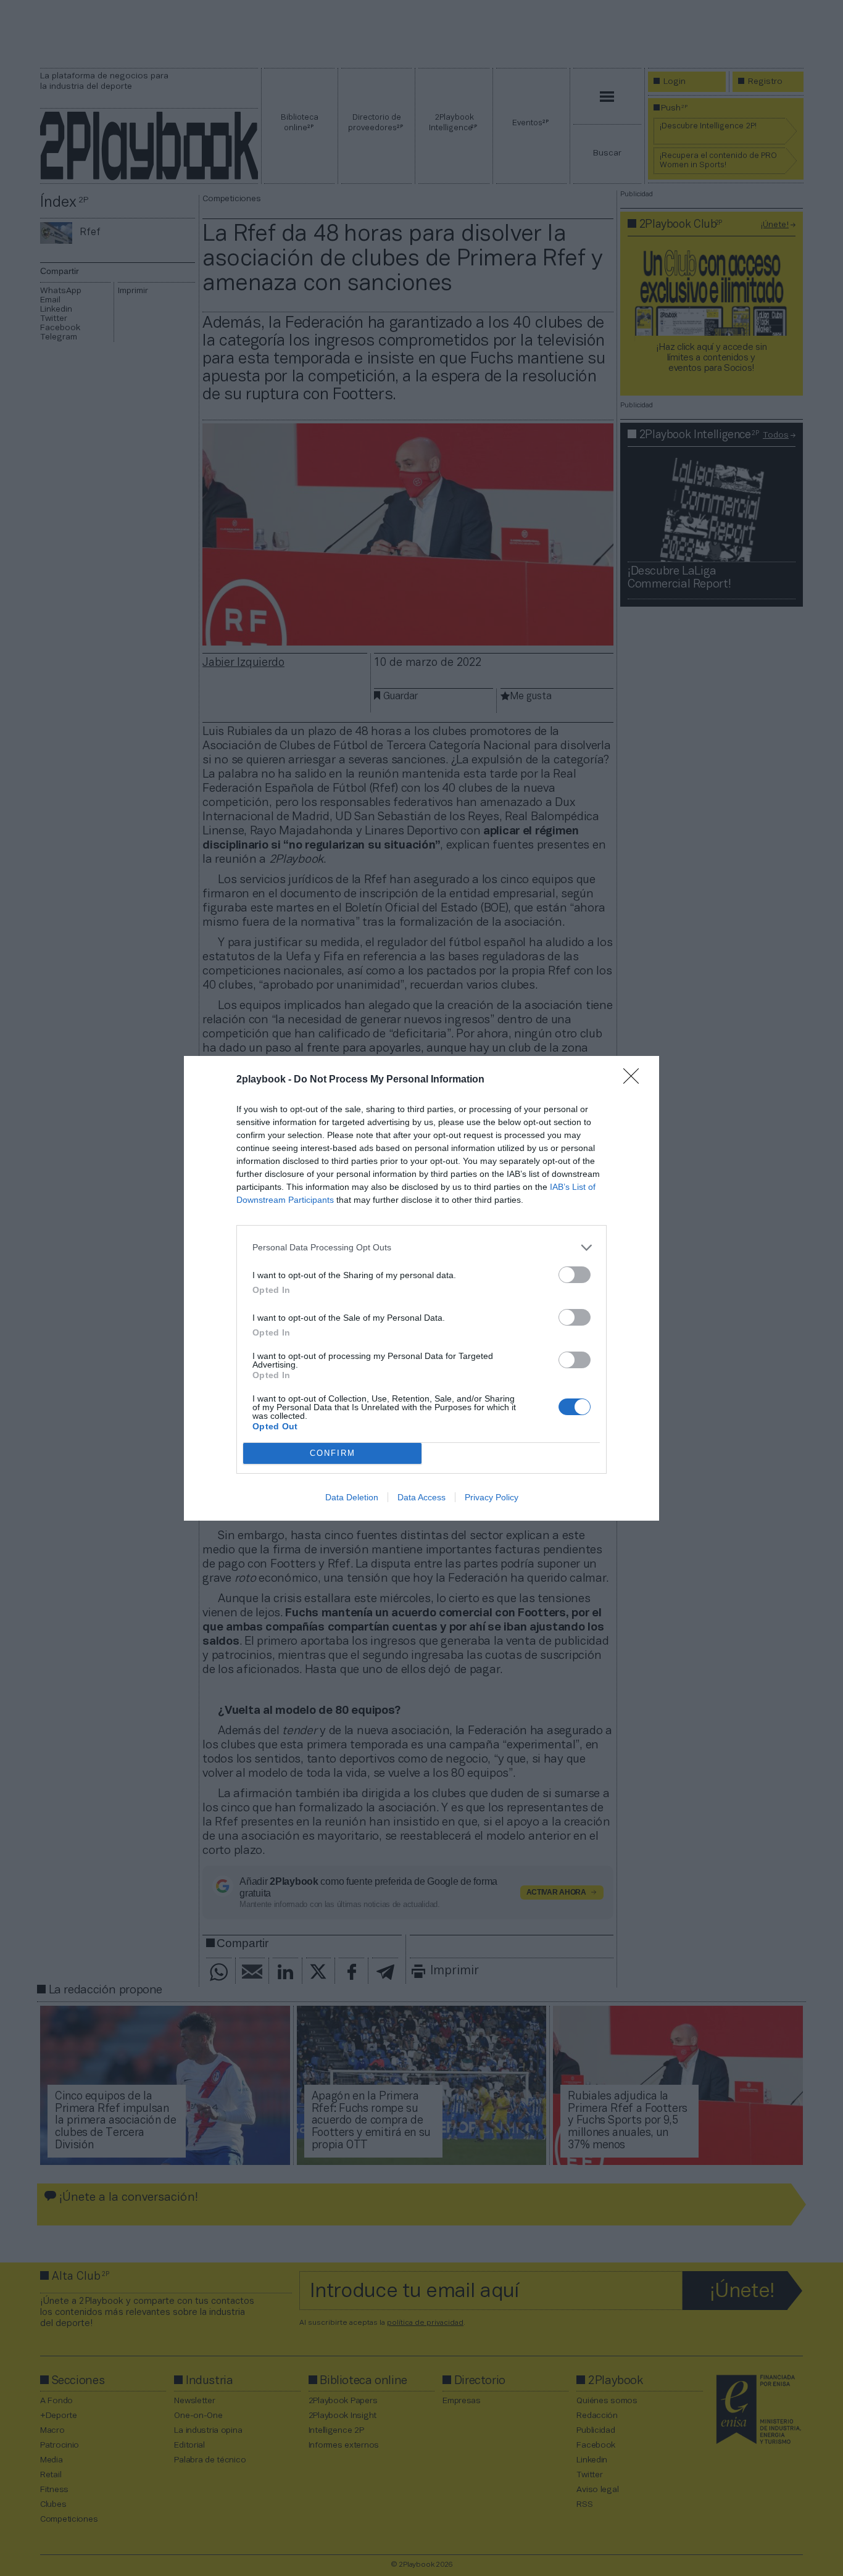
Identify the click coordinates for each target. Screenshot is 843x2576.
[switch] (575, 1275)
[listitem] (421, 1248)
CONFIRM (333, 1453)
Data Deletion (352, 1497)
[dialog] (421, 1288)
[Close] (635, 1080)
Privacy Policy (492, 1497)
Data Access (421, 1497)
